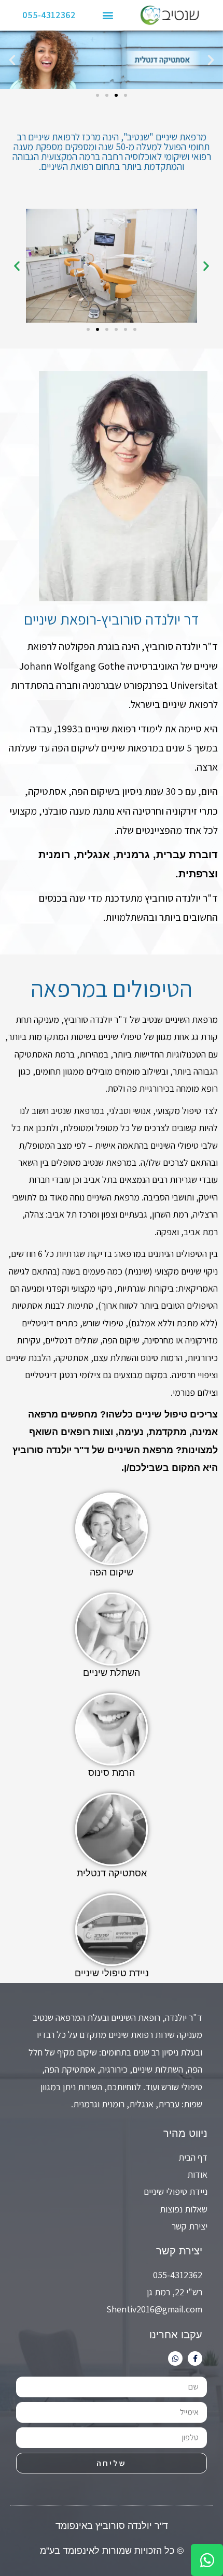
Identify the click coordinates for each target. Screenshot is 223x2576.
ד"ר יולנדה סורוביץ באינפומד (112, 2526)
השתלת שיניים (112, 1673)
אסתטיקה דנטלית (112, 1873)
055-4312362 (49, 15)
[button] (108, 15)
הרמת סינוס (112, 1773)
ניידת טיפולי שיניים (112, 1973)
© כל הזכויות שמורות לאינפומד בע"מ (112, 2551)
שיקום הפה (112, 1572)
